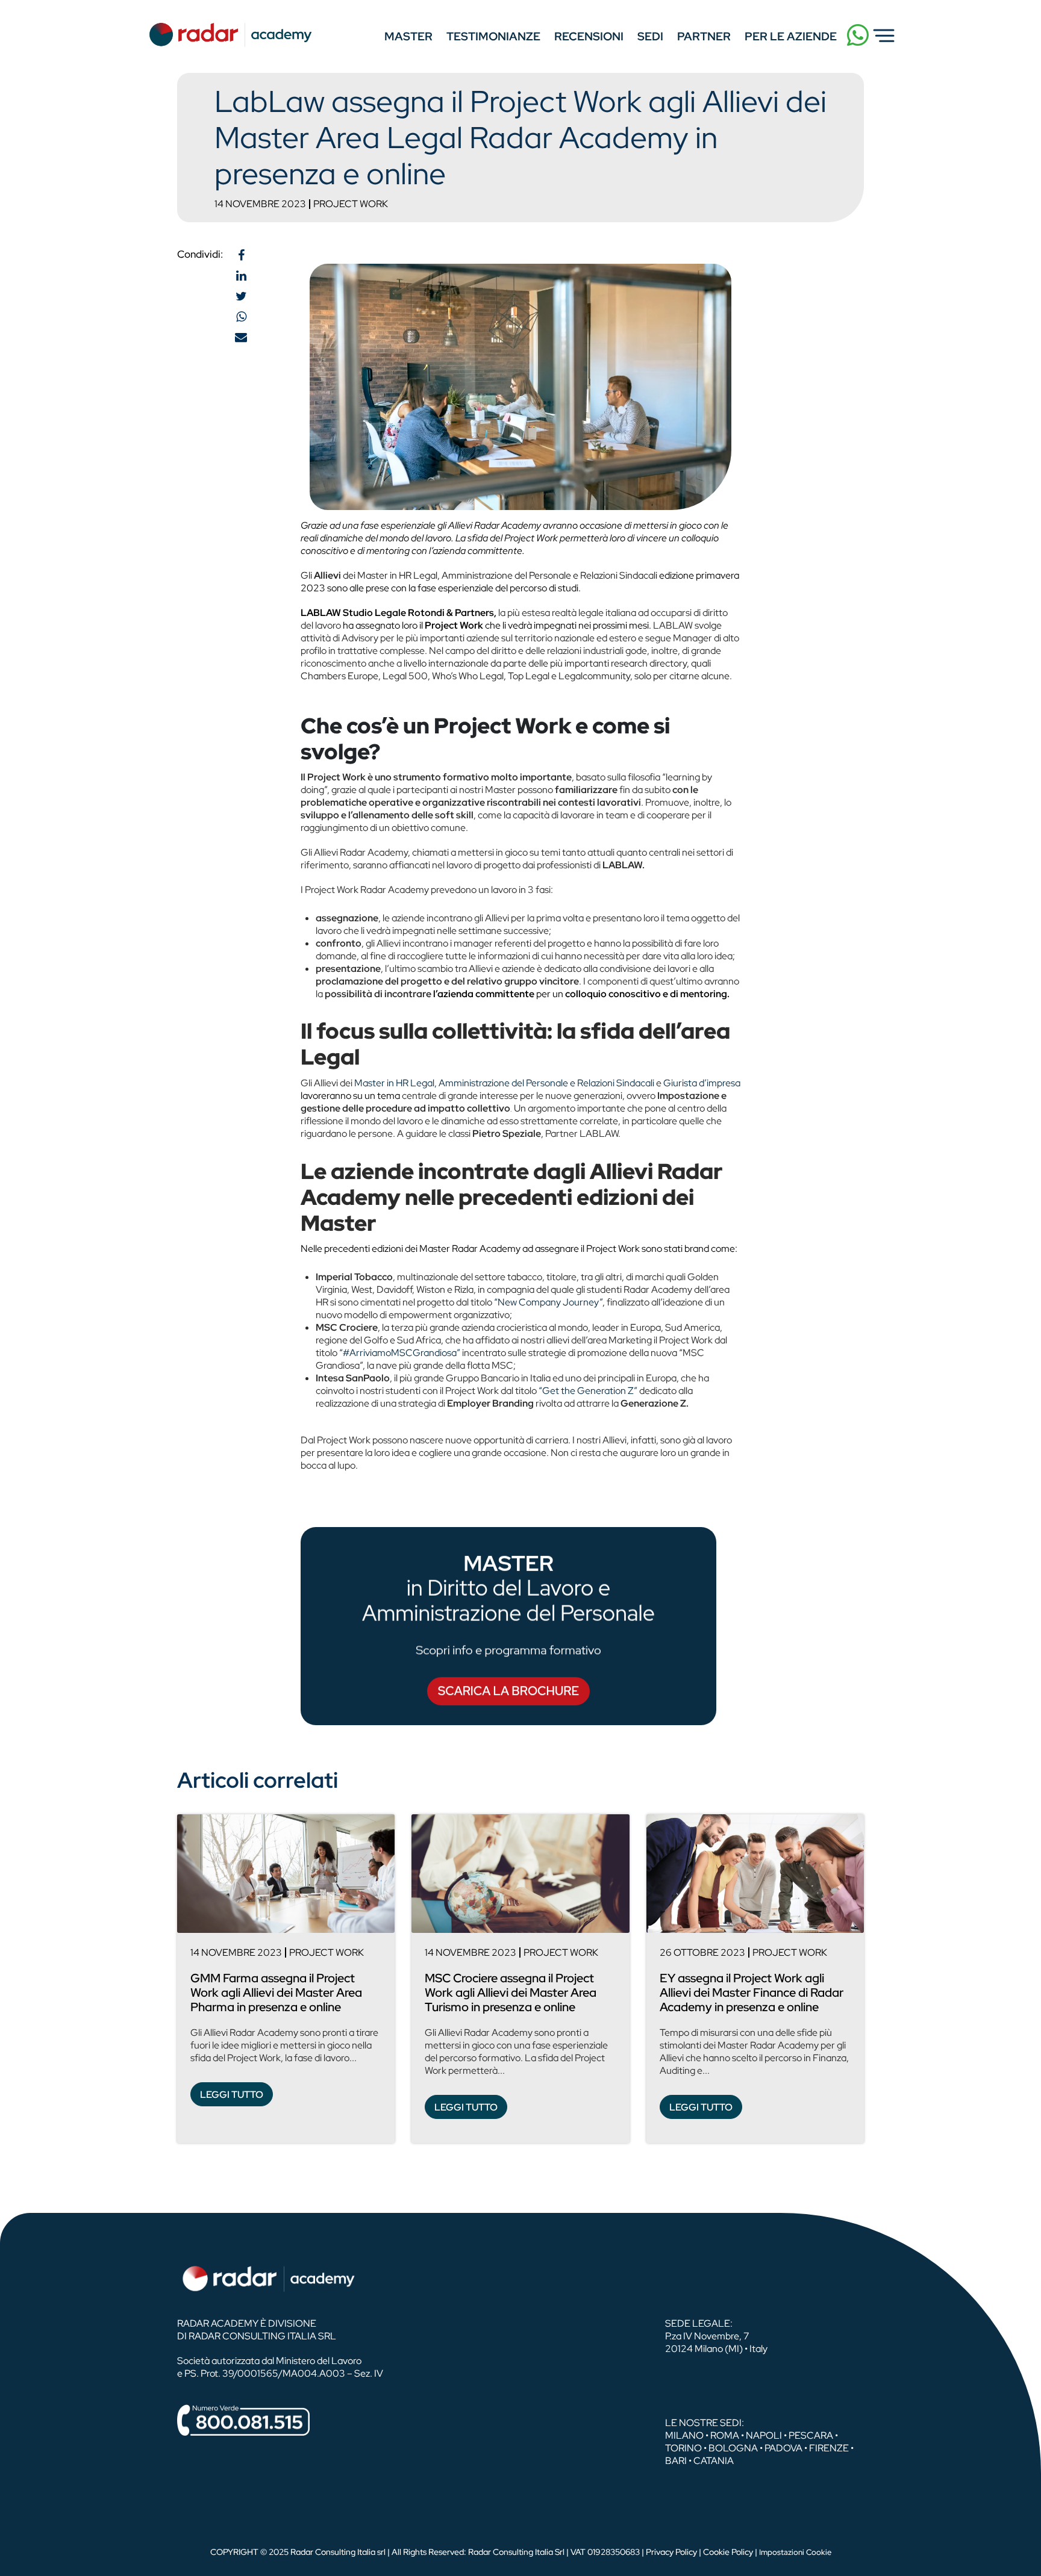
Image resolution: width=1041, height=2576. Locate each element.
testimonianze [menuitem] (493, 36)
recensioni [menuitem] (589, 36)
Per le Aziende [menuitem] (791, 36)
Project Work (351, 204)
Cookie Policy (728, 2552)
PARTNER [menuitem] (704, 36)
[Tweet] (241, 296)
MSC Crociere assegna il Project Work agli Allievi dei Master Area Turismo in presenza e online (511, 1993)
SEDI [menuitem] (650, 36)
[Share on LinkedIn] (241, 276)
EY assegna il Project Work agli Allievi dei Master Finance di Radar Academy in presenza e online (752, 1993)
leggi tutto (232, 2095)
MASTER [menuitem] (408, 36)
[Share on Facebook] (241, 255)
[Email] (241, 337)
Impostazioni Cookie (795, 2552)
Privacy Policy (671, 2552)
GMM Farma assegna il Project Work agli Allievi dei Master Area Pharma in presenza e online (276, 1993)
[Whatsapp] (241, 317)
